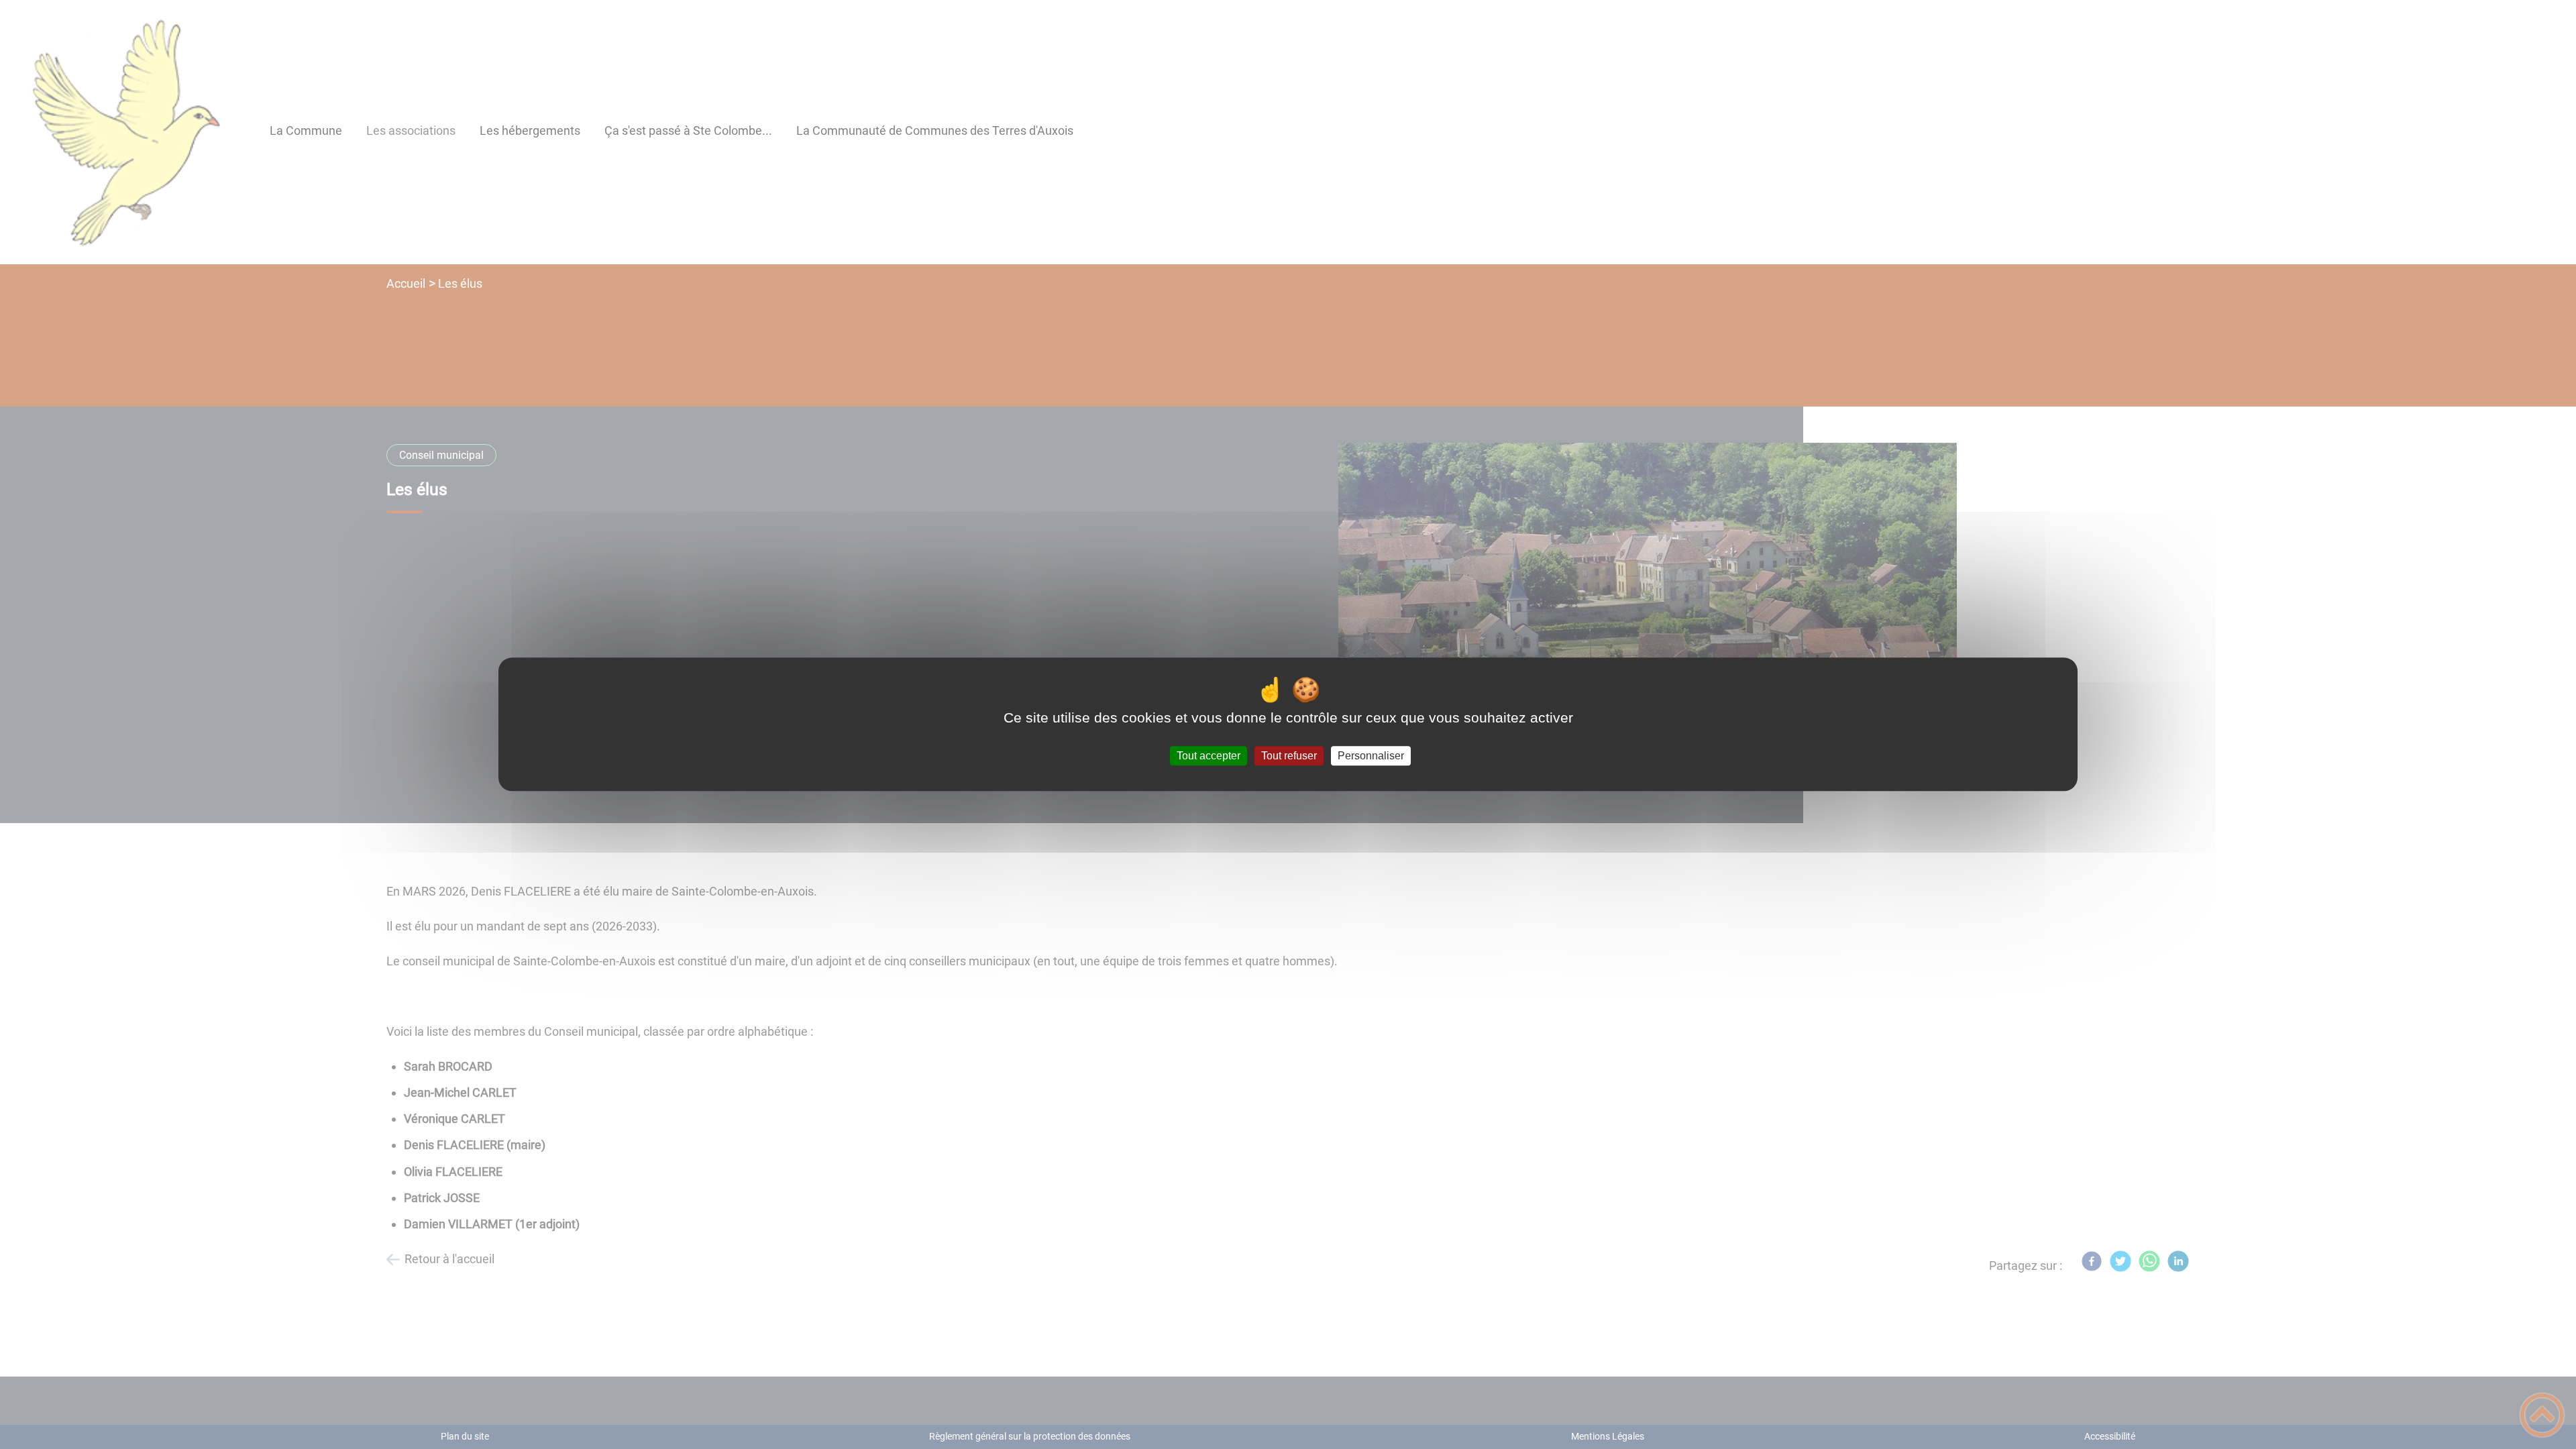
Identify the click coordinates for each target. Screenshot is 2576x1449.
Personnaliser (1371, 756)
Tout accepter (1209, 756)
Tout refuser (1289, 756)
